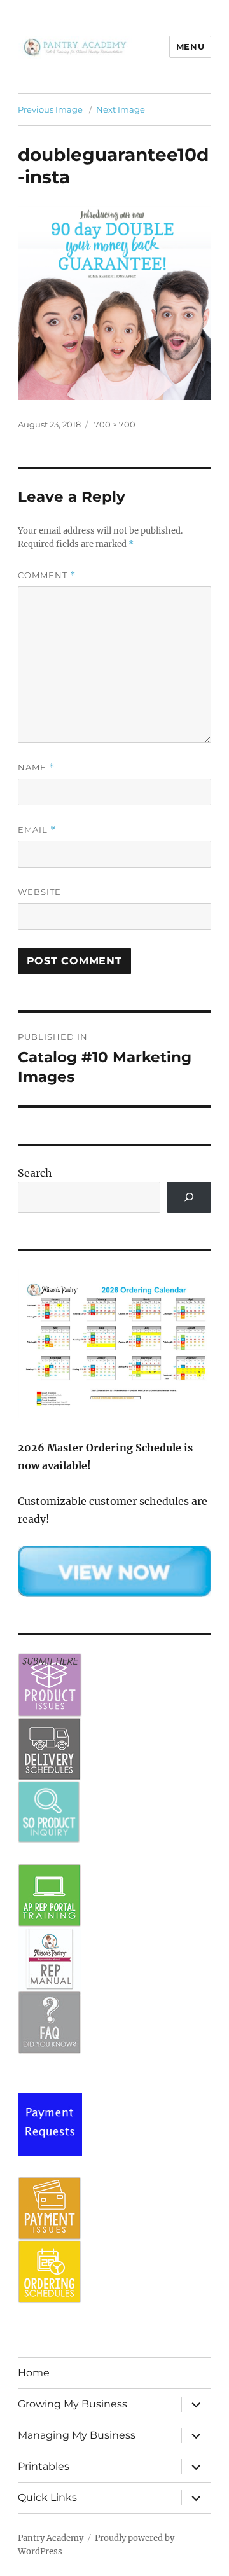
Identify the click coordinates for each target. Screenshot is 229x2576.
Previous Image (50, 109)
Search (35, 1173)
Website (39, 892)
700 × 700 (115, 424)
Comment (47, 575)
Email (37, 830)
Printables (44, 2466)
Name (36, 767)
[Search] (189, 1197)
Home (34, 2373)
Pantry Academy (51, 2538)
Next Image (121, 109)
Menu (190, 46)
